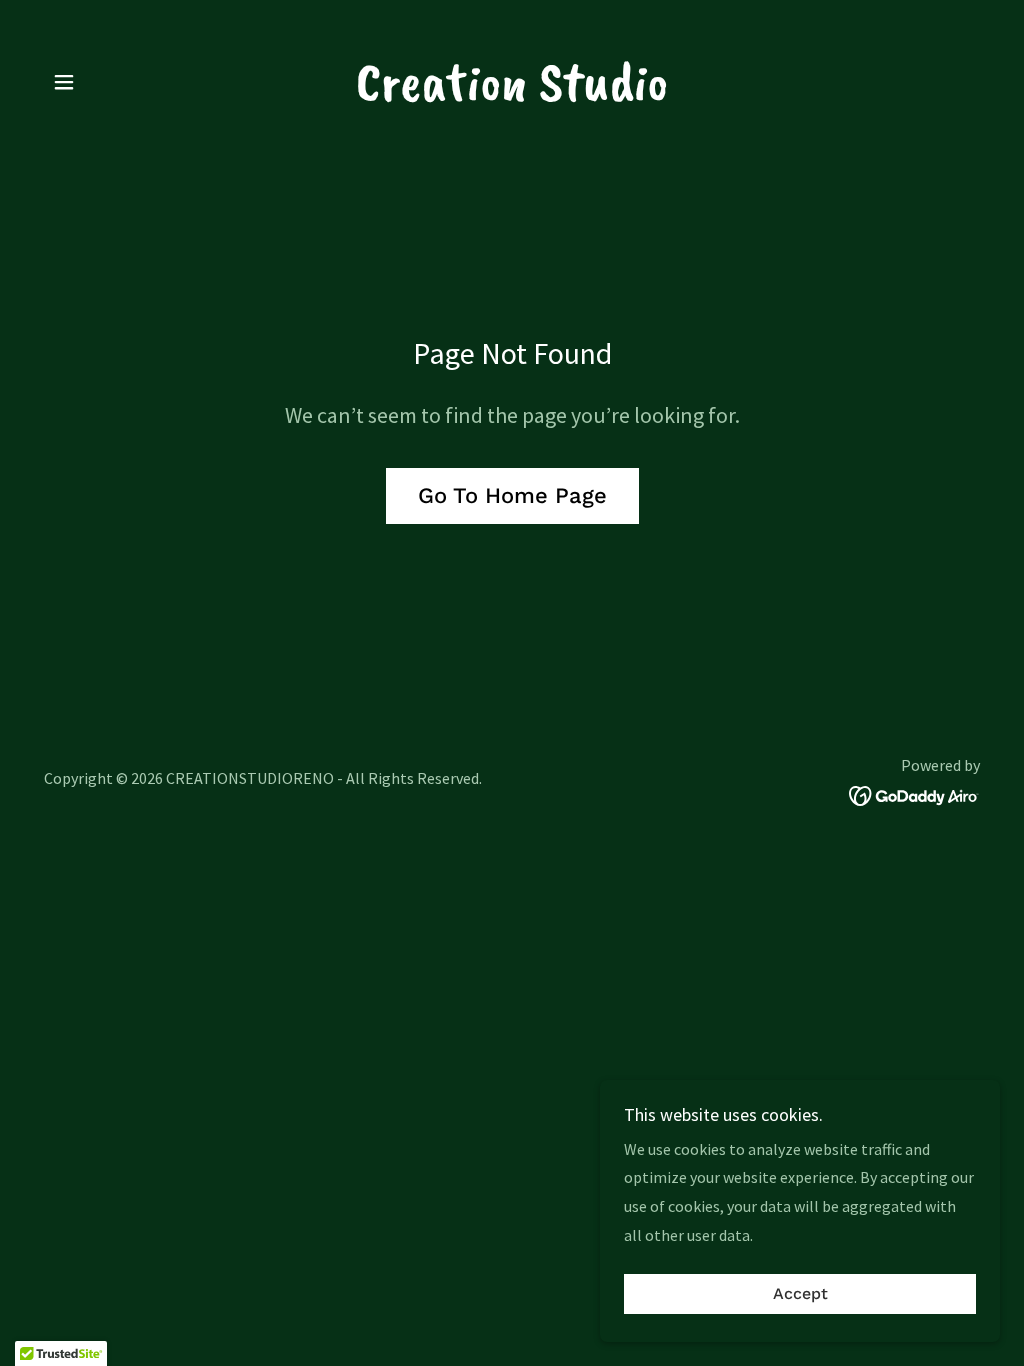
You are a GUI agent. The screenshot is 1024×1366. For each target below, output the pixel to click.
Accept (800, 1294)
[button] (64, 82)
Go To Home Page (512, 495)
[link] (512, 94)
